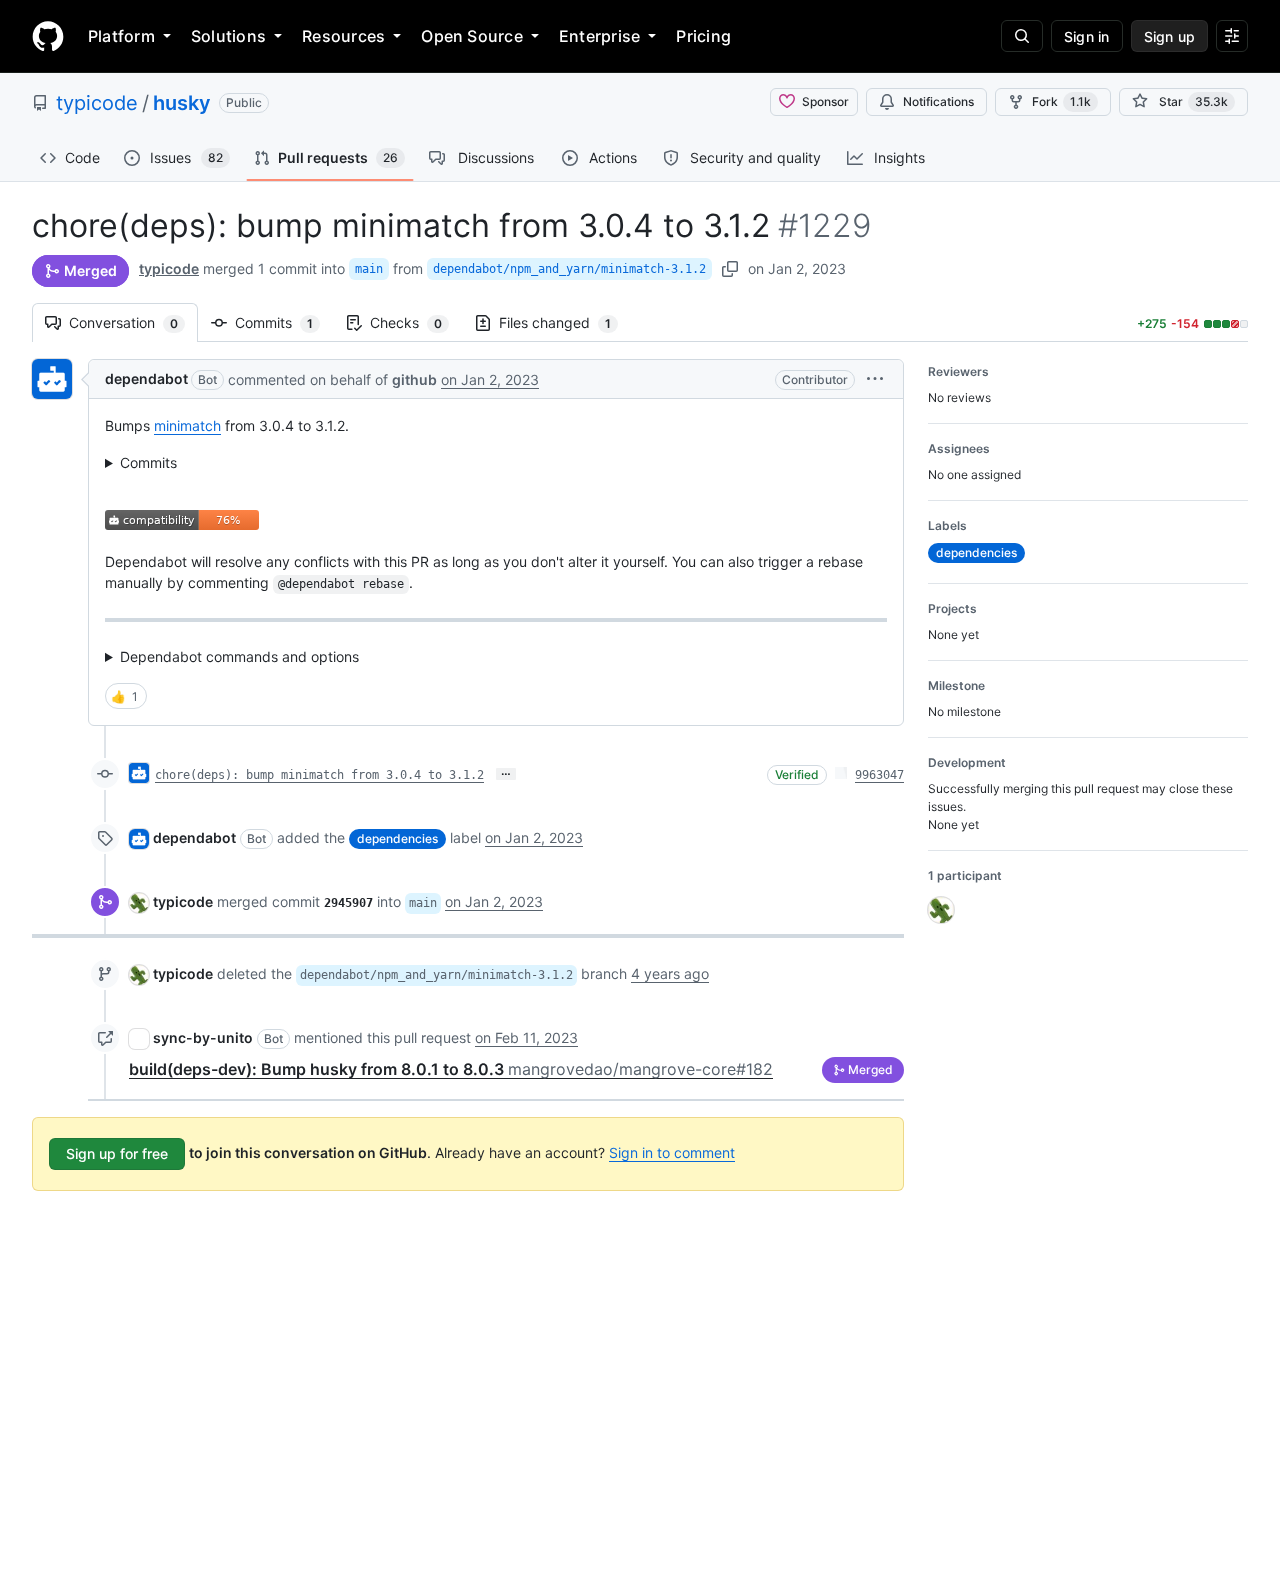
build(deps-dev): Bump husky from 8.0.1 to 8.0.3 (451, 1069)
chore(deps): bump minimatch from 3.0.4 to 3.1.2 (319, 775)
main (369, 269)
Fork (1061, 101)
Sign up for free (117, 1153)
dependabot (146, 378)
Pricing (703, 36)
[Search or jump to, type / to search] (1022, 36)
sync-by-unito (203, 1037)
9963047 (879, 775)
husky (182, 103)
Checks (416, 322)
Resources (343, 36)
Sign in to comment (672, 1152)
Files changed (565, 322)
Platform (121, 36)
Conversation (133, 322)
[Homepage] (48, 36)
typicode (97, 103)
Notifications (938, 101)
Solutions (228, 36)
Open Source (472, 36)
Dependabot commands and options (239, 656)
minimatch (187, 425)
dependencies (397, 838)
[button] (875, 378)
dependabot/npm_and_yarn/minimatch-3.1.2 (569, 269)
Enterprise (599, 36)
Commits (284, 322)
